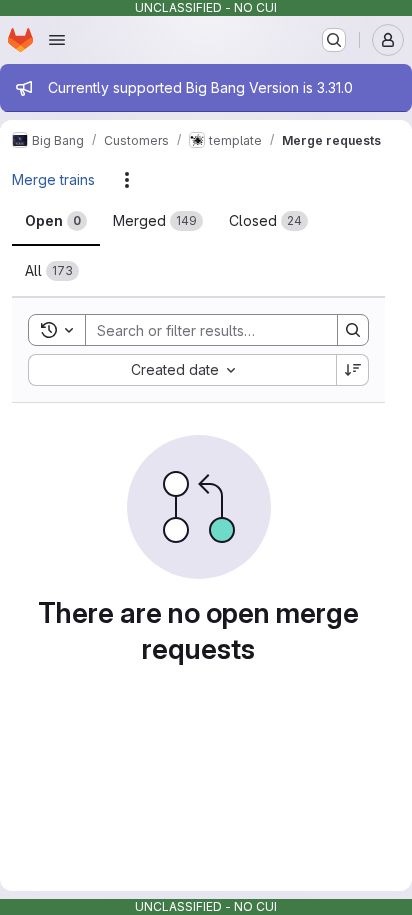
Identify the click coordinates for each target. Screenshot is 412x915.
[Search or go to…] (334, 40)
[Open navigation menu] (57, 40)
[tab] (56, 221)
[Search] (353, 330)
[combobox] (182, 370)
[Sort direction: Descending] (353, 370)
